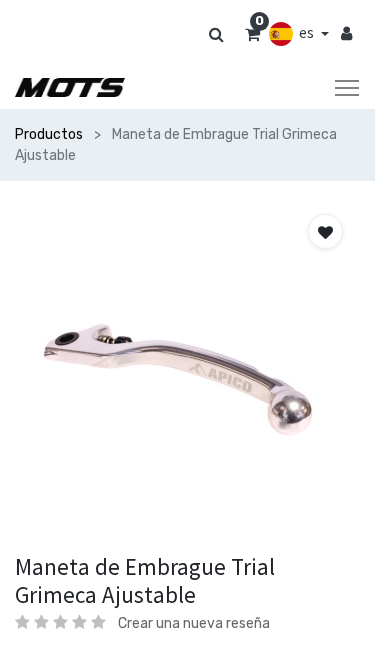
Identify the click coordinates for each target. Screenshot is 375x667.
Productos (49, 134)
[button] (325, 231)
